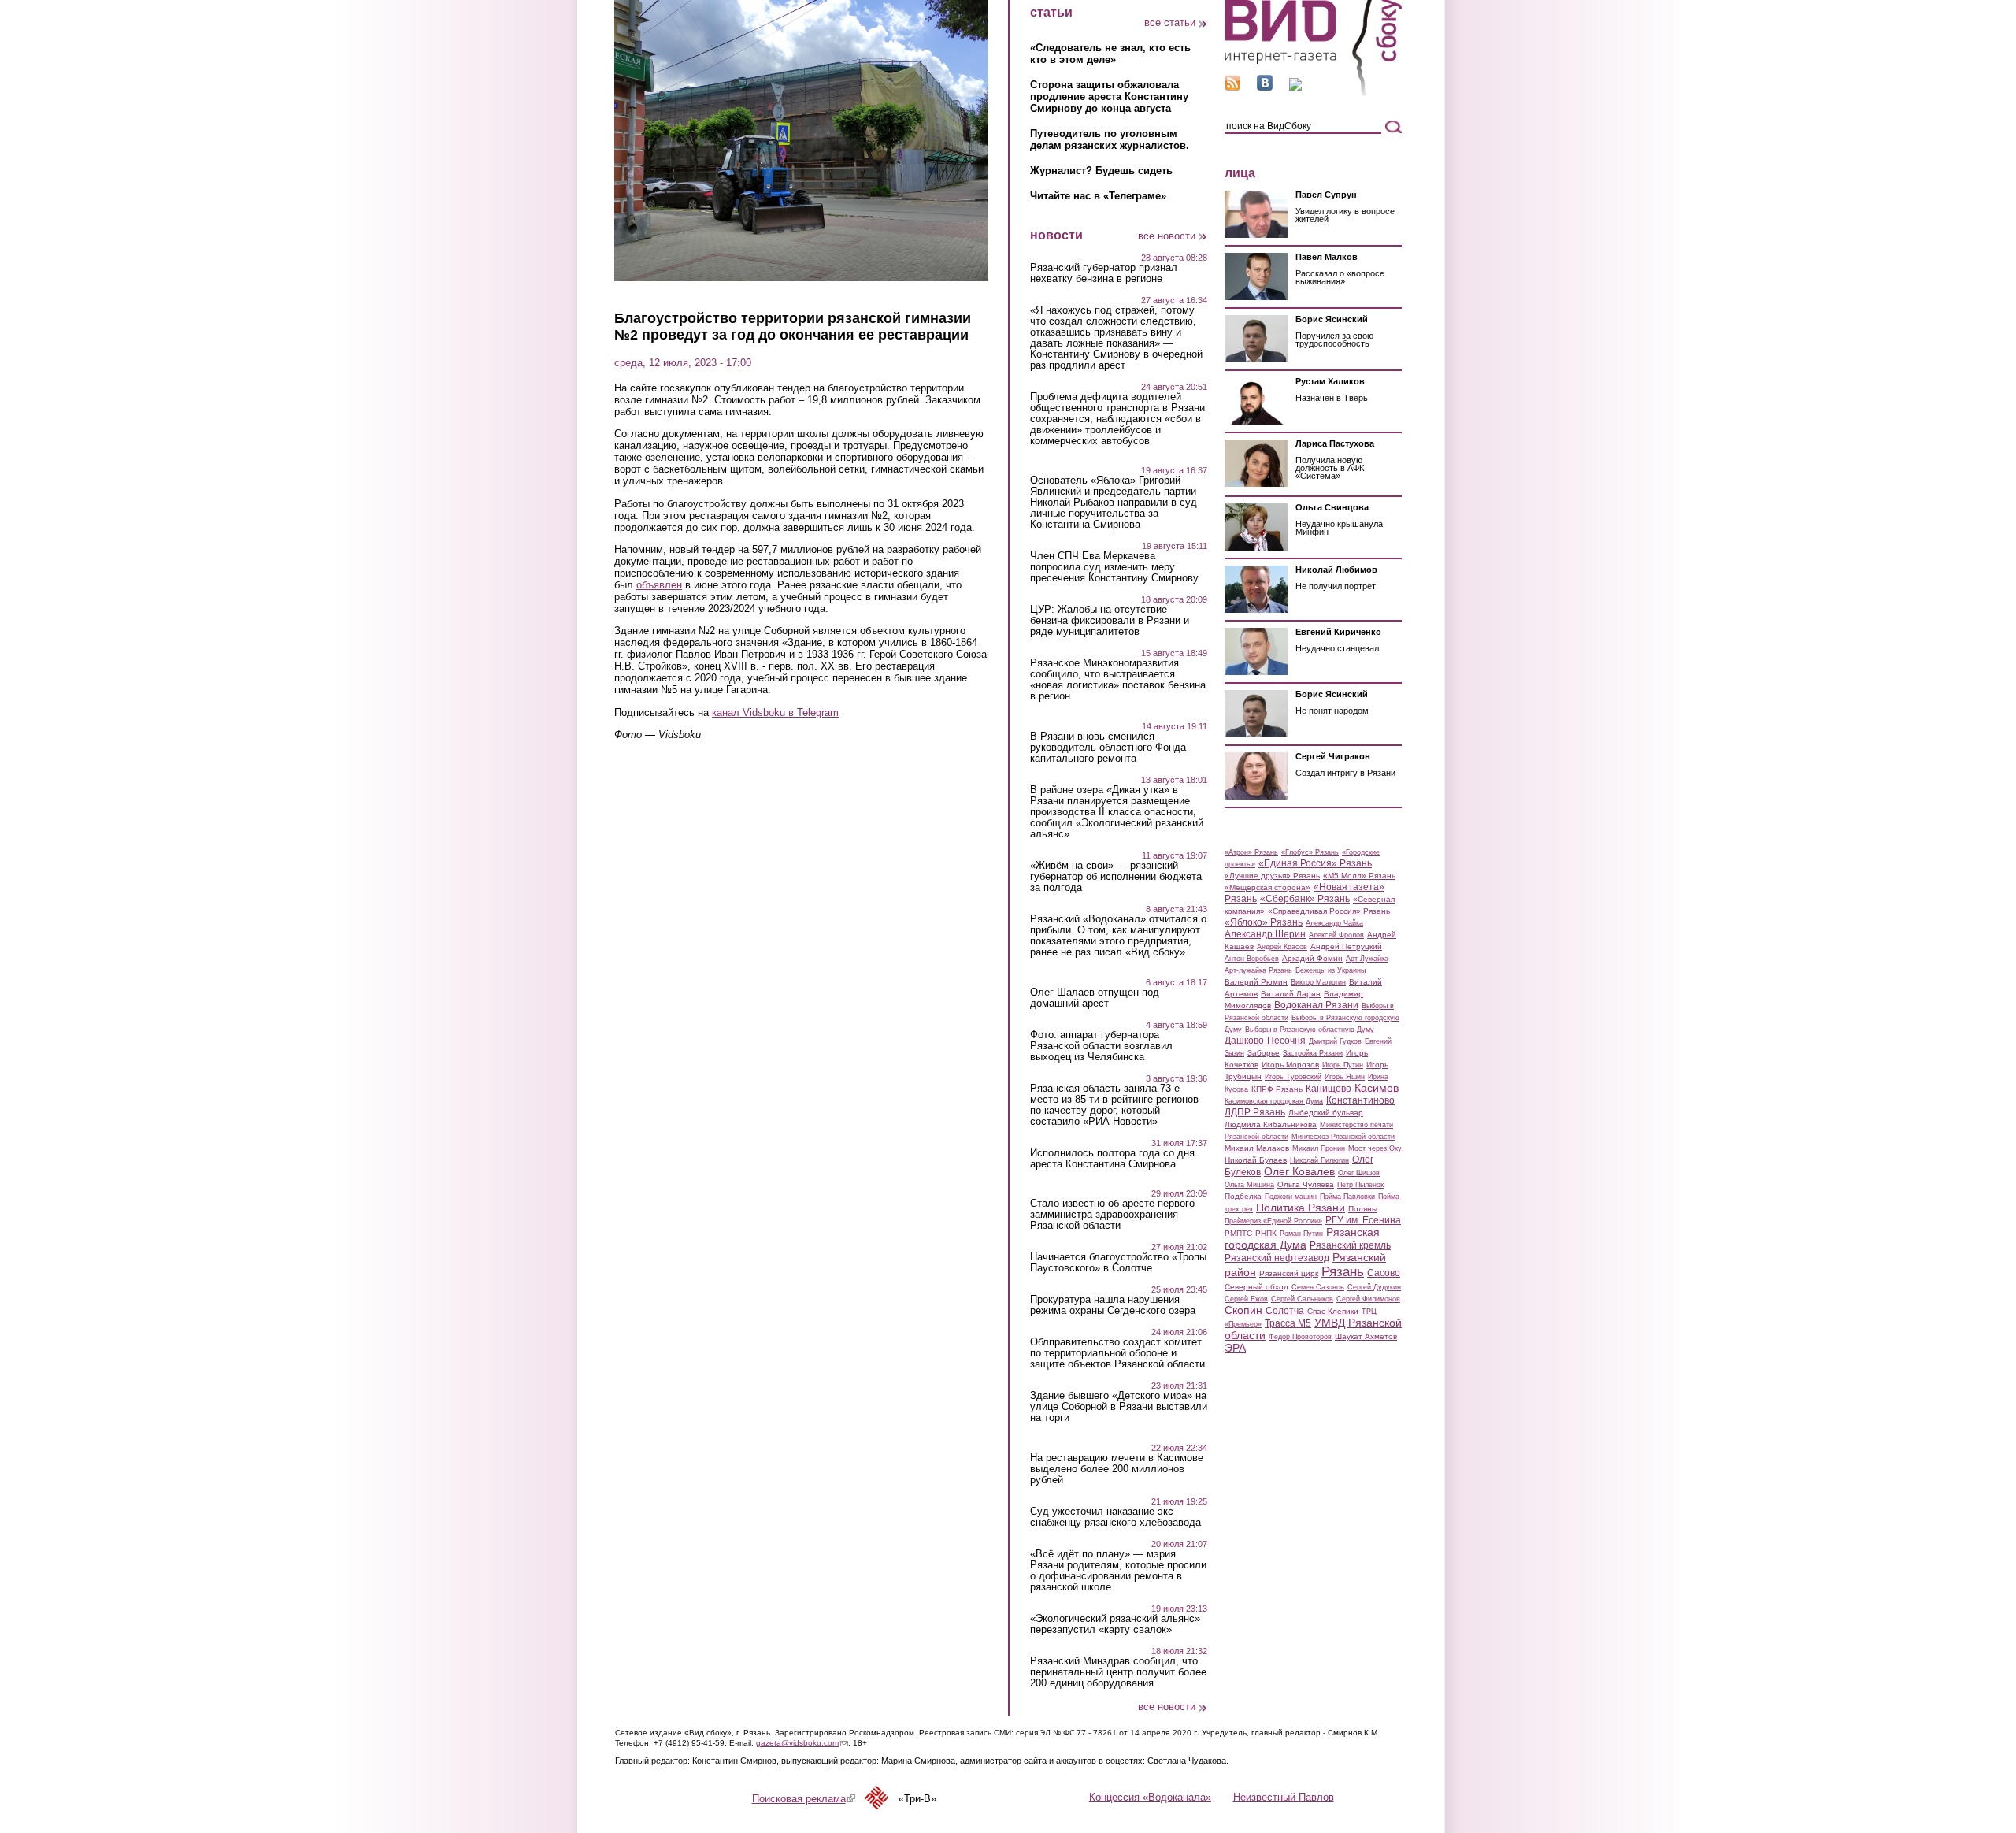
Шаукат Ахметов (1366, 1336)
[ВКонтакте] (1265, 87)
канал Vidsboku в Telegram (775, 712)
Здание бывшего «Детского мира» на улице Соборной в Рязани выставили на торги (1119, 1407)
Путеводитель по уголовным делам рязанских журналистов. (1110, 139)
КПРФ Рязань (1277, 1089)
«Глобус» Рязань (1310, 852)
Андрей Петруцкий (1346, 946)
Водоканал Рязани (1316, 1005)
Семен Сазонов (1318, 1287)
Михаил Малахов (1257, 1148)
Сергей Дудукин (1374, 1287)
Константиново (1360, 1100)
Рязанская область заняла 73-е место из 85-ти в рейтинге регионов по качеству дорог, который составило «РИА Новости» (1114, 1105)
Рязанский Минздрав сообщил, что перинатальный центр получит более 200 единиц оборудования (1118, 1672)
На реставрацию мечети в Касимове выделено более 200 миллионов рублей (1117, 1469)
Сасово (1384, 1273)
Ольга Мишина (1249, 1185)
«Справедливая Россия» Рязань (1329, 911)
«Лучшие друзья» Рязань (1272, 876)
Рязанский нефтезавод (1277, 1258)
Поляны (1363, 1209)
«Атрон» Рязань (1251, 852)
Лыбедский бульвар (1326, 1113)
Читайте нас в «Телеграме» (1098, 196)
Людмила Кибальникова (1271, 1124)
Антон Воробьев (1252, 959)
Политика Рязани (1301, 1208)
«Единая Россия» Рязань (1315, 863)
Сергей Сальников (1302, 1299)
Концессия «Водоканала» (1150, 1797)
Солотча (1285, 1311)
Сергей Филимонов (1368, 1299)
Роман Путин (1301, 1234)
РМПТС (1238, 1233)
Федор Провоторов (1300, 1337)
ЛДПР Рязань (1255, 1112)
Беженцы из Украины (1330, 970)
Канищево (1329, 1089)
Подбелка (1243, 1196)
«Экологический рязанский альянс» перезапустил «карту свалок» (1115, 1624)
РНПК (1266, 1233)
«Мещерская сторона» (1267, 887)
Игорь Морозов (1290, 1065)
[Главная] (1313, 93)
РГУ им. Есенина (1363, 1220)
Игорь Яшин (1345, 1077)
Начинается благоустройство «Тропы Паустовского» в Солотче (1118, 1263)
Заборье (1264, 1053)
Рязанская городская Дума (1302, 1238)
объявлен (659, 585)
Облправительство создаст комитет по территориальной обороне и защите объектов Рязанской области (1117, 1353)
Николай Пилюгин (1319, 1160)
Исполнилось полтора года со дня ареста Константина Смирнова (1112, 1159)
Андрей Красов (1282, 947)
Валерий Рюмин (1256, 982)
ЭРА (1235, 1348)
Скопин (1243, 1310)
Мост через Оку (1375, 1148)
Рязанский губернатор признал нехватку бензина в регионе (1104, 273)
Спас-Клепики (1333, 1311)
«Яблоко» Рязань (1264, 922)
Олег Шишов (1359, 1173)
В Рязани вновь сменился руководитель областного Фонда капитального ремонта (1108, 748)
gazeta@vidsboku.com (802, 1743)
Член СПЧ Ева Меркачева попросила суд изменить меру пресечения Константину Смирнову (1114, 567)
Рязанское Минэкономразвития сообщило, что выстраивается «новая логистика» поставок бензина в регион (1118, 680)
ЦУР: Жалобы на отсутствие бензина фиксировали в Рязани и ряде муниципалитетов (1110, 621)
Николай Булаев (1256, 1160)
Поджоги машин (1291, 1197)
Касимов (1377, 1088)
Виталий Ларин (1291, 994)
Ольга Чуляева (1306, 1184)
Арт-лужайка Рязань (1258, 970)
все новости (1167, 236)
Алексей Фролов (1336, 935)
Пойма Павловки (1347, 1197)
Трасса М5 (1288, 1323)
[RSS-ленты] (1232, 87)
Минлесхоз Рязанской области (1343, 1137)
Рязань (1343, 1271)
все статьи (1170, 22)
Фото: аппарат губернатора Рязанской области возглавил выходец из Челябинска (1101, 1046)
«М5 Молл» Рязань (1359, 876)
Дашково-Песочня (1265, 1041)
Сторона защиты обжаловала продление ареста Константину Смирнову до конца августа (1109, 96)
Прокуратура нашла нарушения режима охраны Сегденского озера (1113, 1305)
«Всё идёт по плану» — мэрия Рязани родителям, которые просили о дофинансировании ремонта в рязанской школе (1118, 1571)
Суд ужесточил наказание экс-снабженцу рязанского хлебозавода (1115, 1517)
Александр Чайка (1334, 923)
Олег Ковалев (1299, 1171)
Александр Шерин (1265, 934)
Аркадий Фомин (1312, 958)
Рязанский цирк (1289, 1273)
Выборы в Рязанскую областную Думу (1310, 1030)
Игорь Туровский (1293, 1077)
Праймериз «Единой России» (1273, 1221)
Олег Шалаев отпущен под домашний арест (1095, 998)
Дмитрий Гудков (1335, 1041)
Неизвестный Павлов (1284, 1797)
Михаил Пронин (1319, 1148)
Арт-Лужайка (1367, 959)
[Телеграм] (1295, 87)
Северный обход (1256, 1287)
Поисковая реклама (804, 1799)
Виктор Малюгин (1318, 982)
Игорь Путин (1343, 1065)
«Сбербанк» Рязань (1305, 899)
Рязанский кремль (1350, 1245)
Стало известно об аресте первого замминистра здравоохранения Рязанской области (1112, 1215)
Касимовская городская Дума (1274, 1101)
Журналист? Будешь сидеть (1101, 171)
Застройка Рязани (1313, 1053)
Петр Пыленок (1360, 1185)
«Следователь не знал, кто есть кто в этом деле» (1110, 54)
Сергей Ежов (1246, 1299)
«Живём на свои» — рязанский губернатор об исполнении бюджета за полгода (1116, 877)
